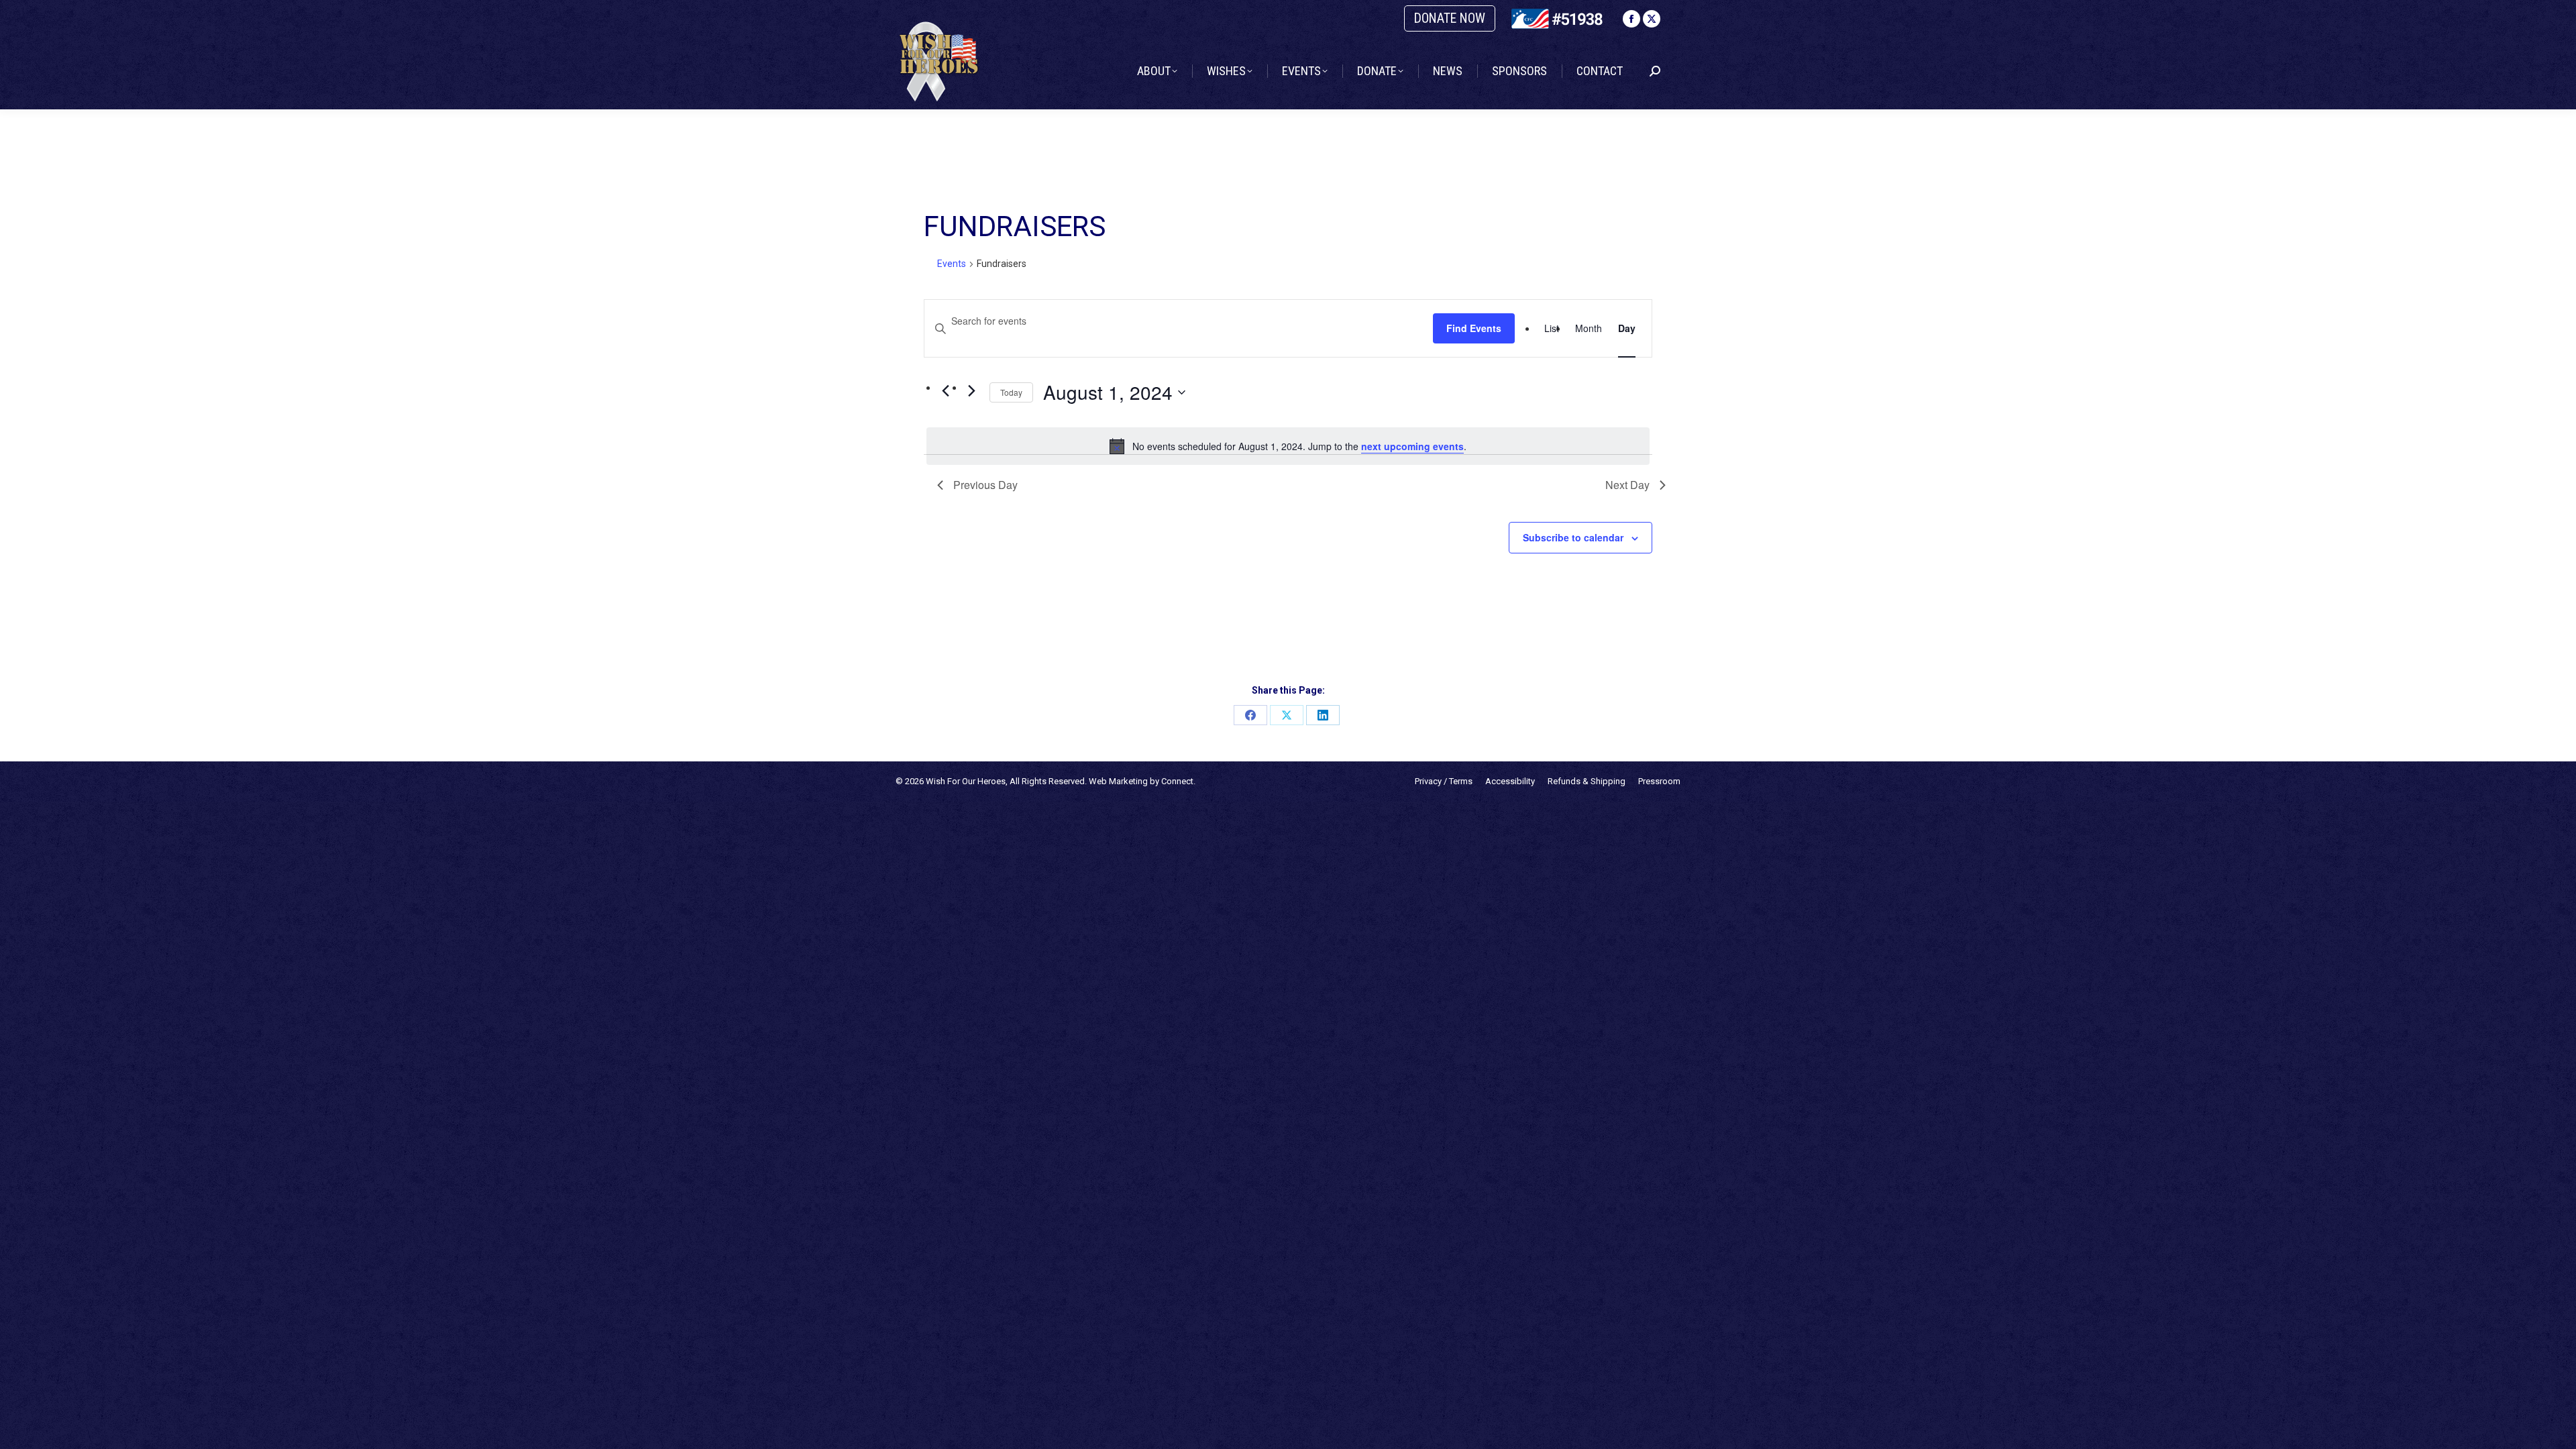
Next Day (1627, 485)
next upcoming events (1412, 446)
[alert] (1288, 446)
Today (1011, 392)
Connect (1177, 781)
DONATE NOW (1450, 18)
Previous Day (985, 485)
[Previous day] (945, 391)
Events (952, 264)
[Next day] (971, 391)
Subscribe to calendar (1573, 537)
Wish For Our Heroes (966, 781)
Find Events (1474, 328)
